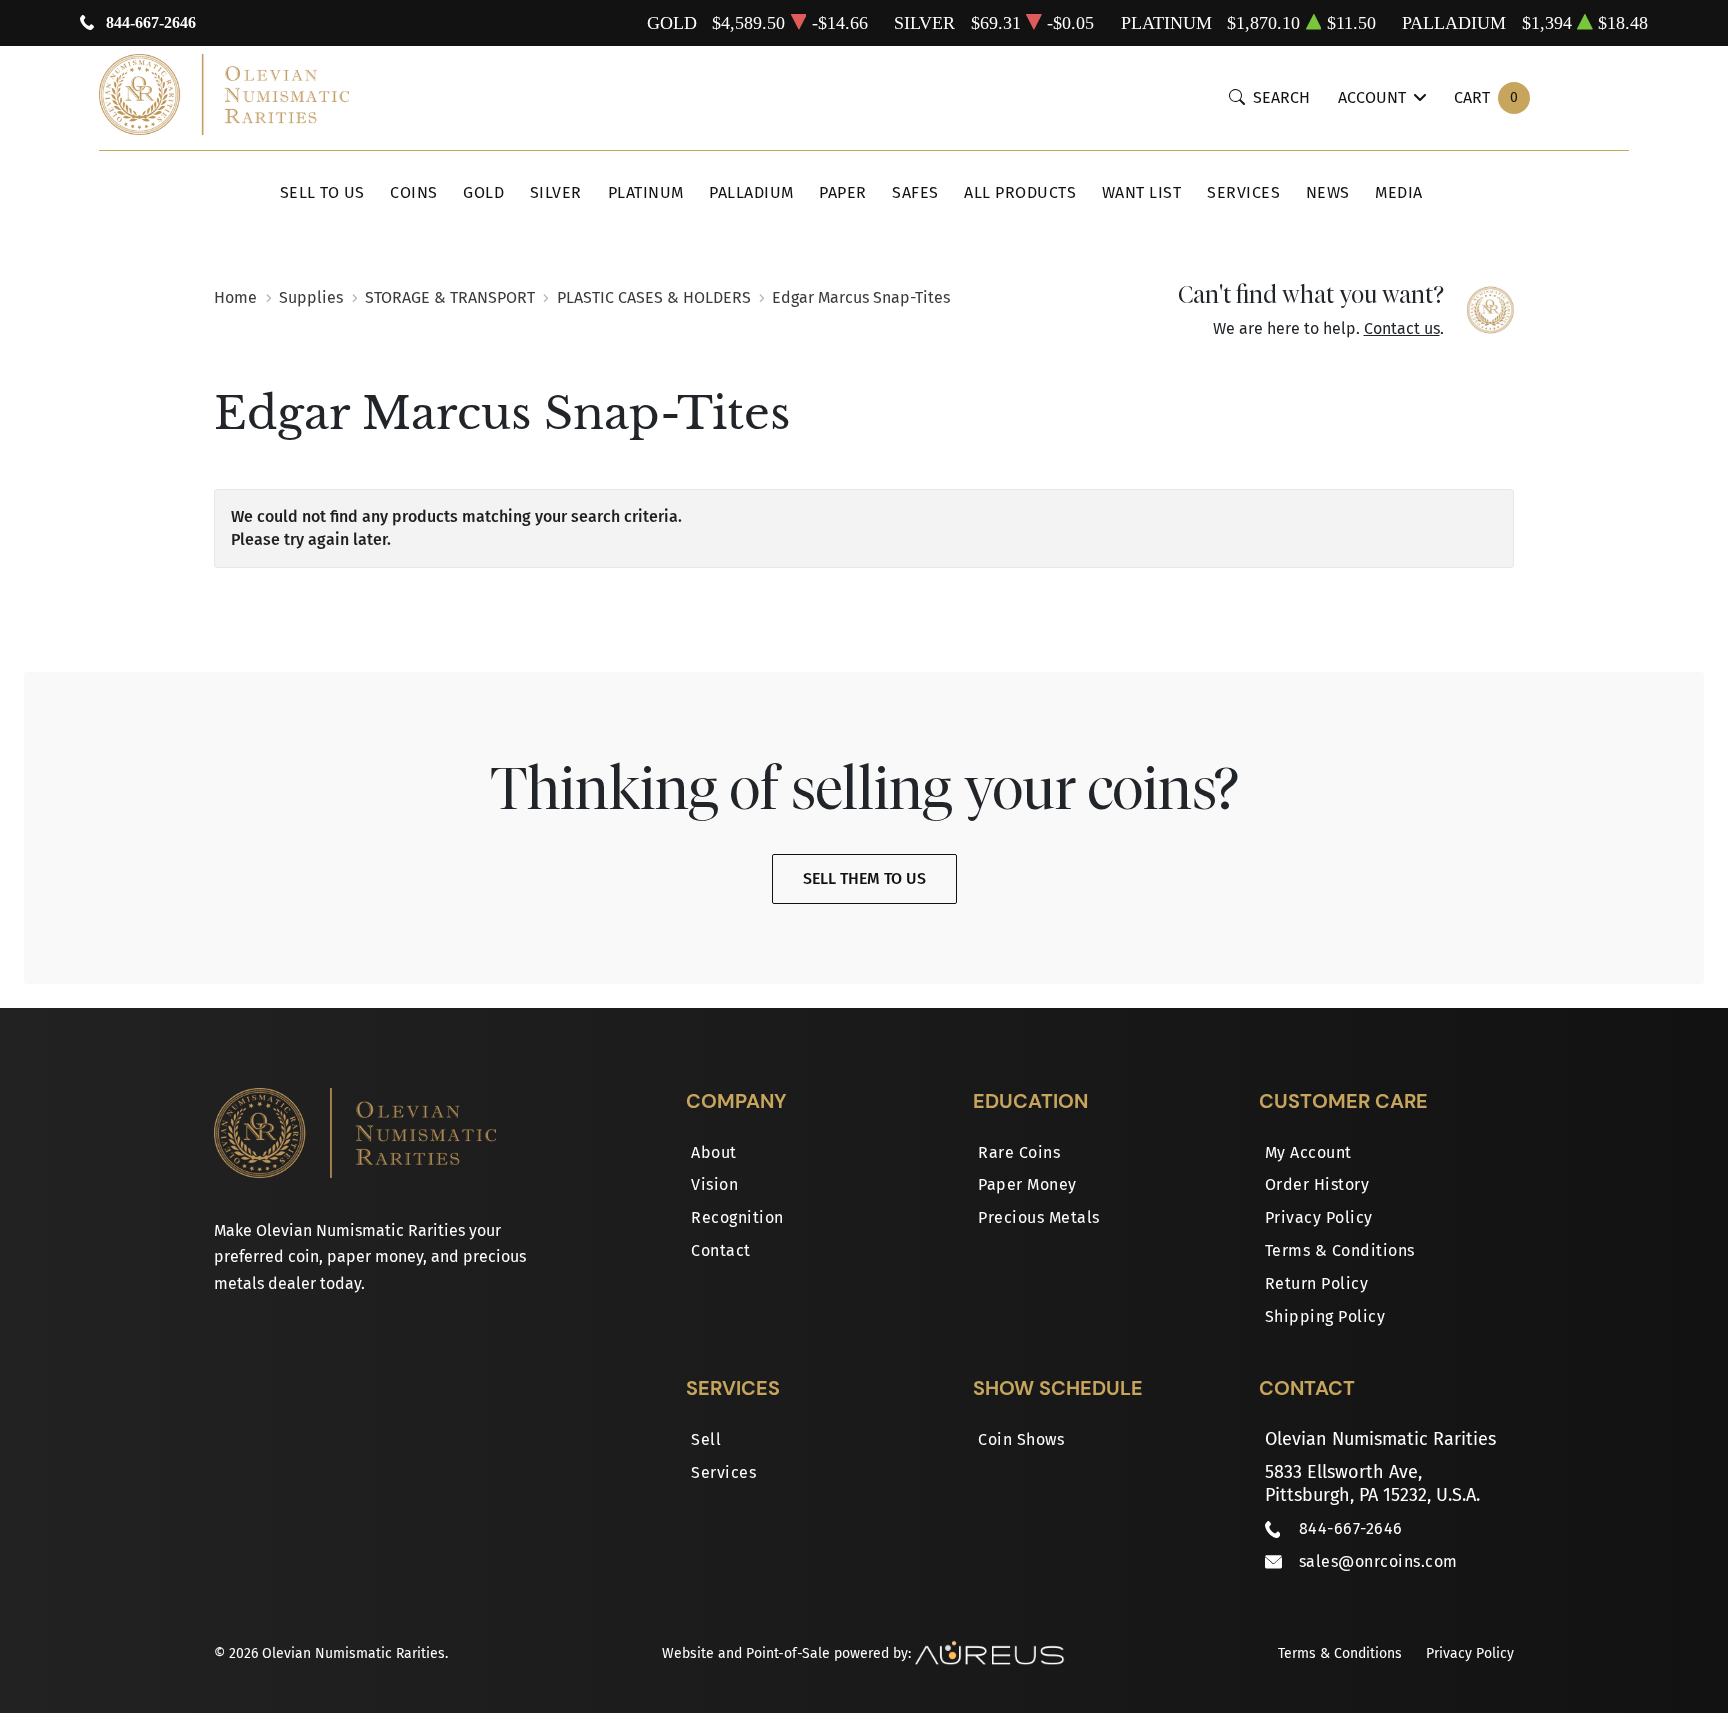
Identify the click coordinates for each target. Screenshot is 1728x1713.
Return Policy (1317, 1283)
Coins (414, 192)
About (714, 1152)
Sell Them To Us (864, 878)
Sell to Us (322, 192)
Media (1399, 192)
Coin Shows (1021, 1439)
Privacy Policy (1319, 1217)
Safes (915, 192)
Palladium (751, 192)
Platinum (646, 192)
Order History (1317, 1184)
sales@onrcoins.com (1378, 1561)
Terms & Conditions (1340, 1250)
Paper (843, 192)
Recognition (737, 1217)
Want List (1142, 192)
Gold (483, 192)
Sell (706, 1439)
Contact (721, 1250)
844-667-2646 (151, 22)
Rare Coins (1019, 1152)
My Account (1308, 1152)
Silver (556, 192)
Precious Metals (1039, 1217)
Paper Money (1027, 1184)
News (1328, 192)
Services (1243, 192)
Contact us (1402, 328)
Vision (714, 1184)
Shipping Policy (1325, 1316)
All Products (1020, 192)
